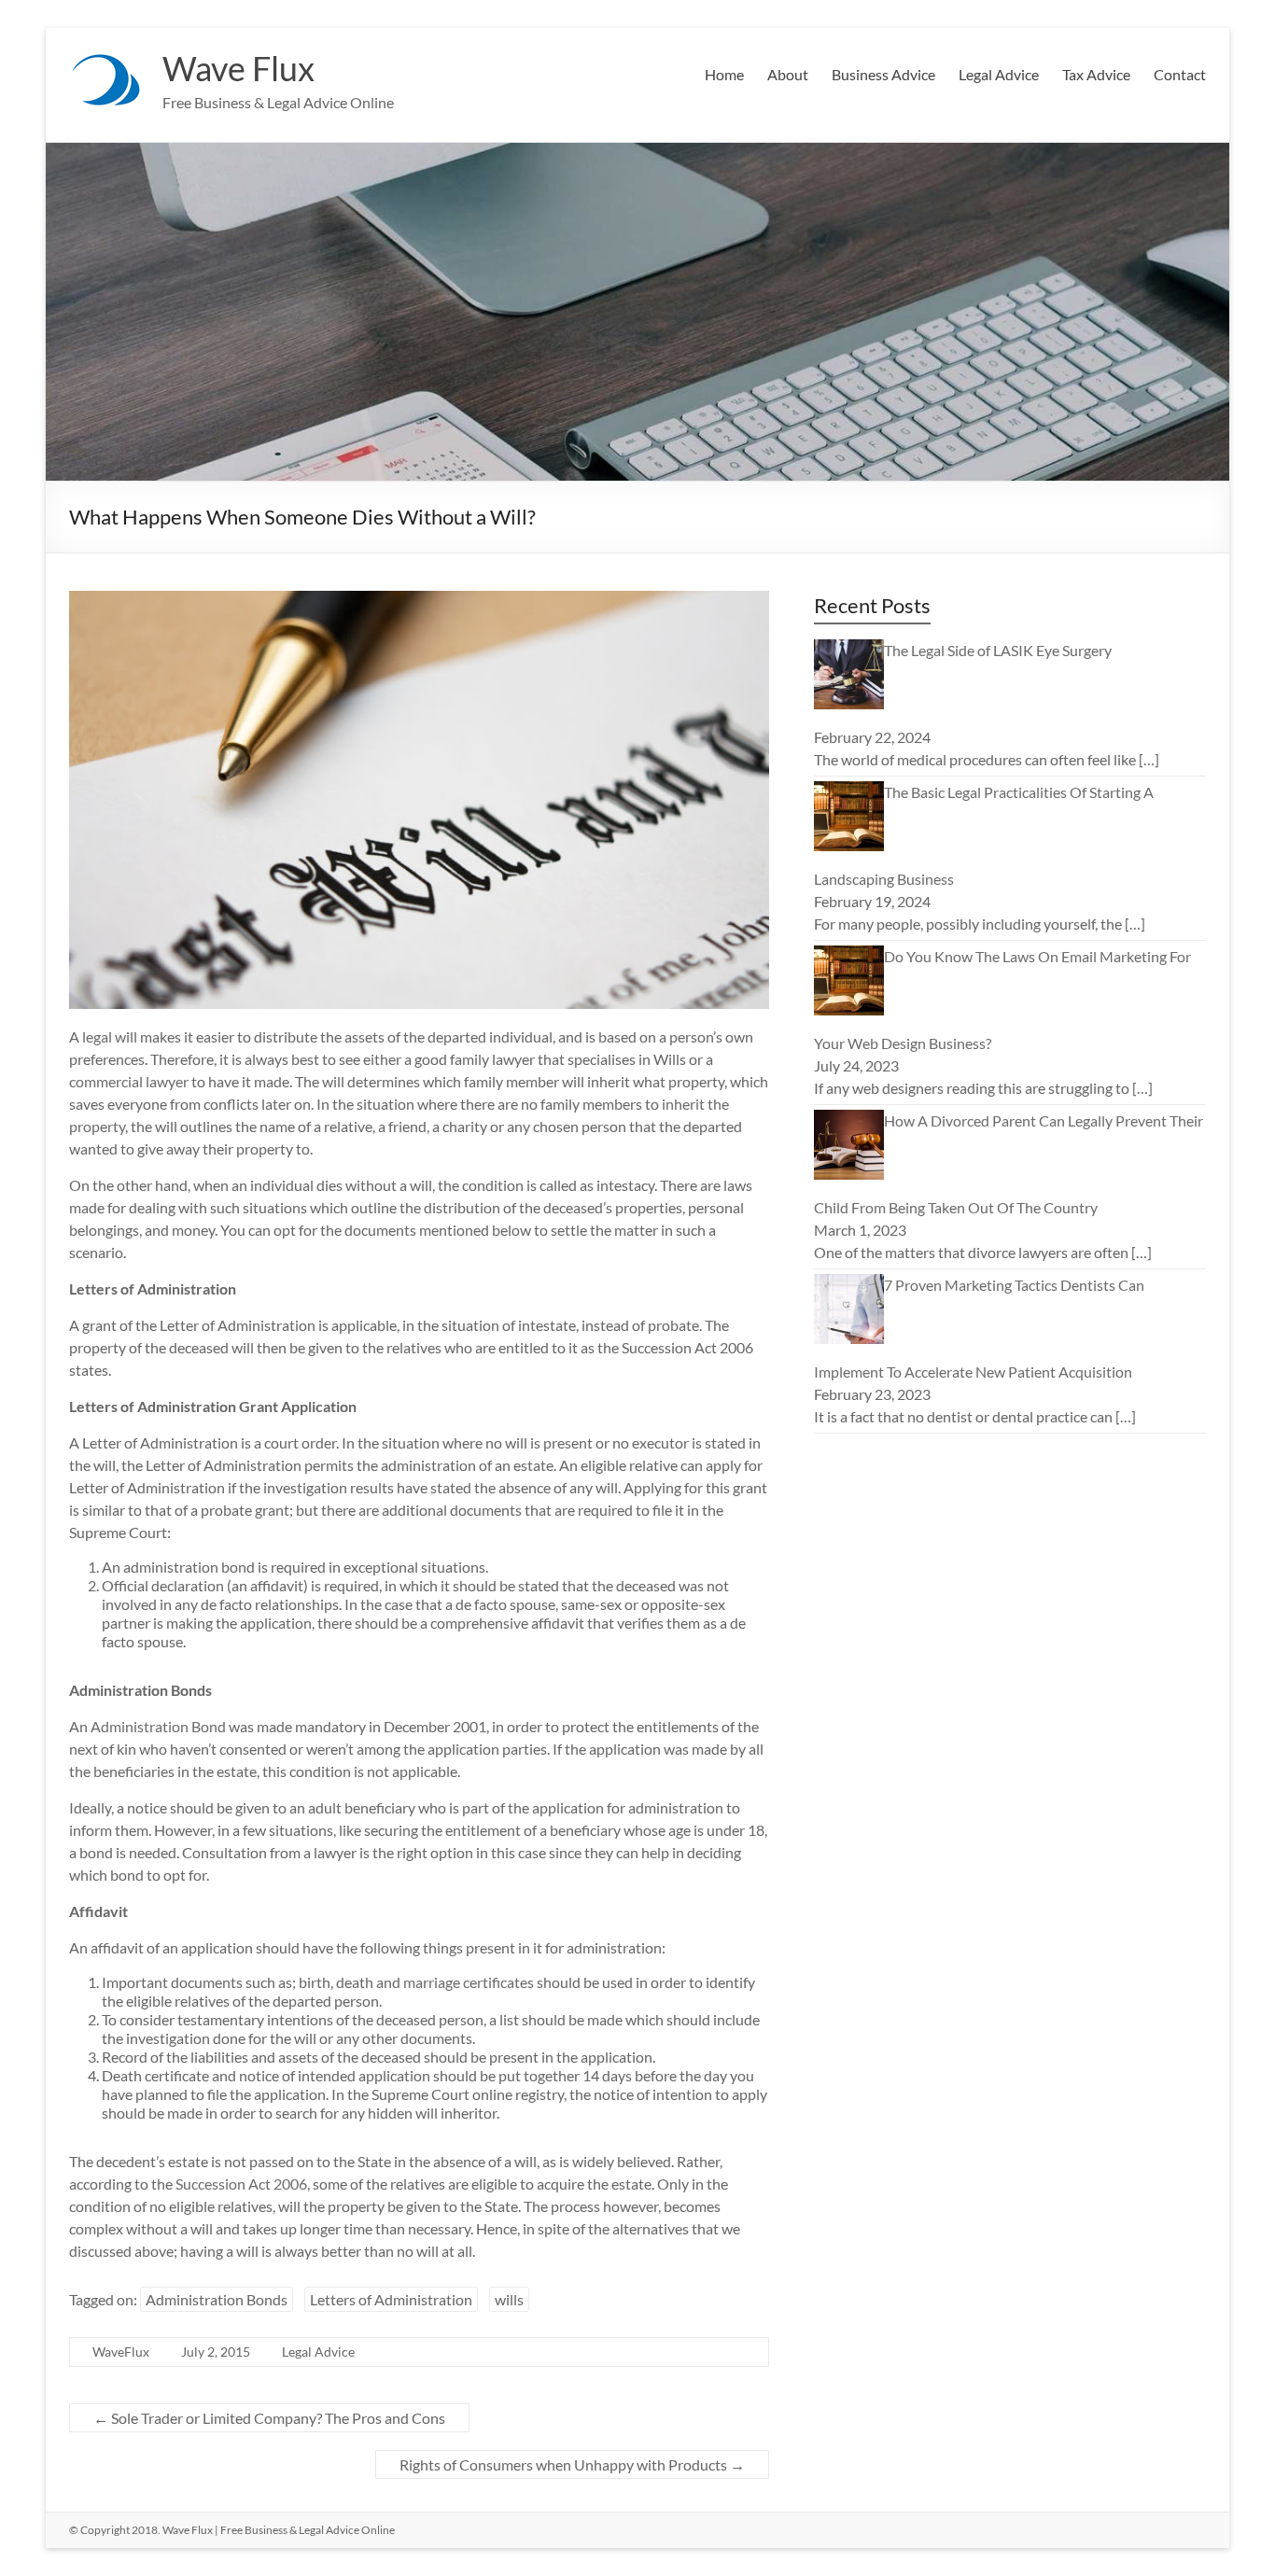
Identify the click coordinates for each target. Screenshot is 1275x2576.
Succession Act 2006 (241, 2184)
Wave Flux (238, 68)
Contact (1180, 74)
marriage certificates (469, 1982)
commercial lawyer (129, 1081)
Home (724, 74)
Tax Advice (1096, 74)
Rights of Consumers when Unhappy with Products (572, 2464)
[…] (1149, 759)
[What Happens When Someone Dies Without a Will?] (419, 600)
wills (509, 2299)
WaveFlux (121, 2352)
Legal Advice (999, 74)
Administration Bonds (217, 2299)
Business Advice (883, 74)
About (788, 74)
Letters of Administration (391, 2299)
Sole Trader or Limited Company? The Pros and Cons (269, 2418)
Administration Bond (158, 1726)
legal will (110, 1036)
